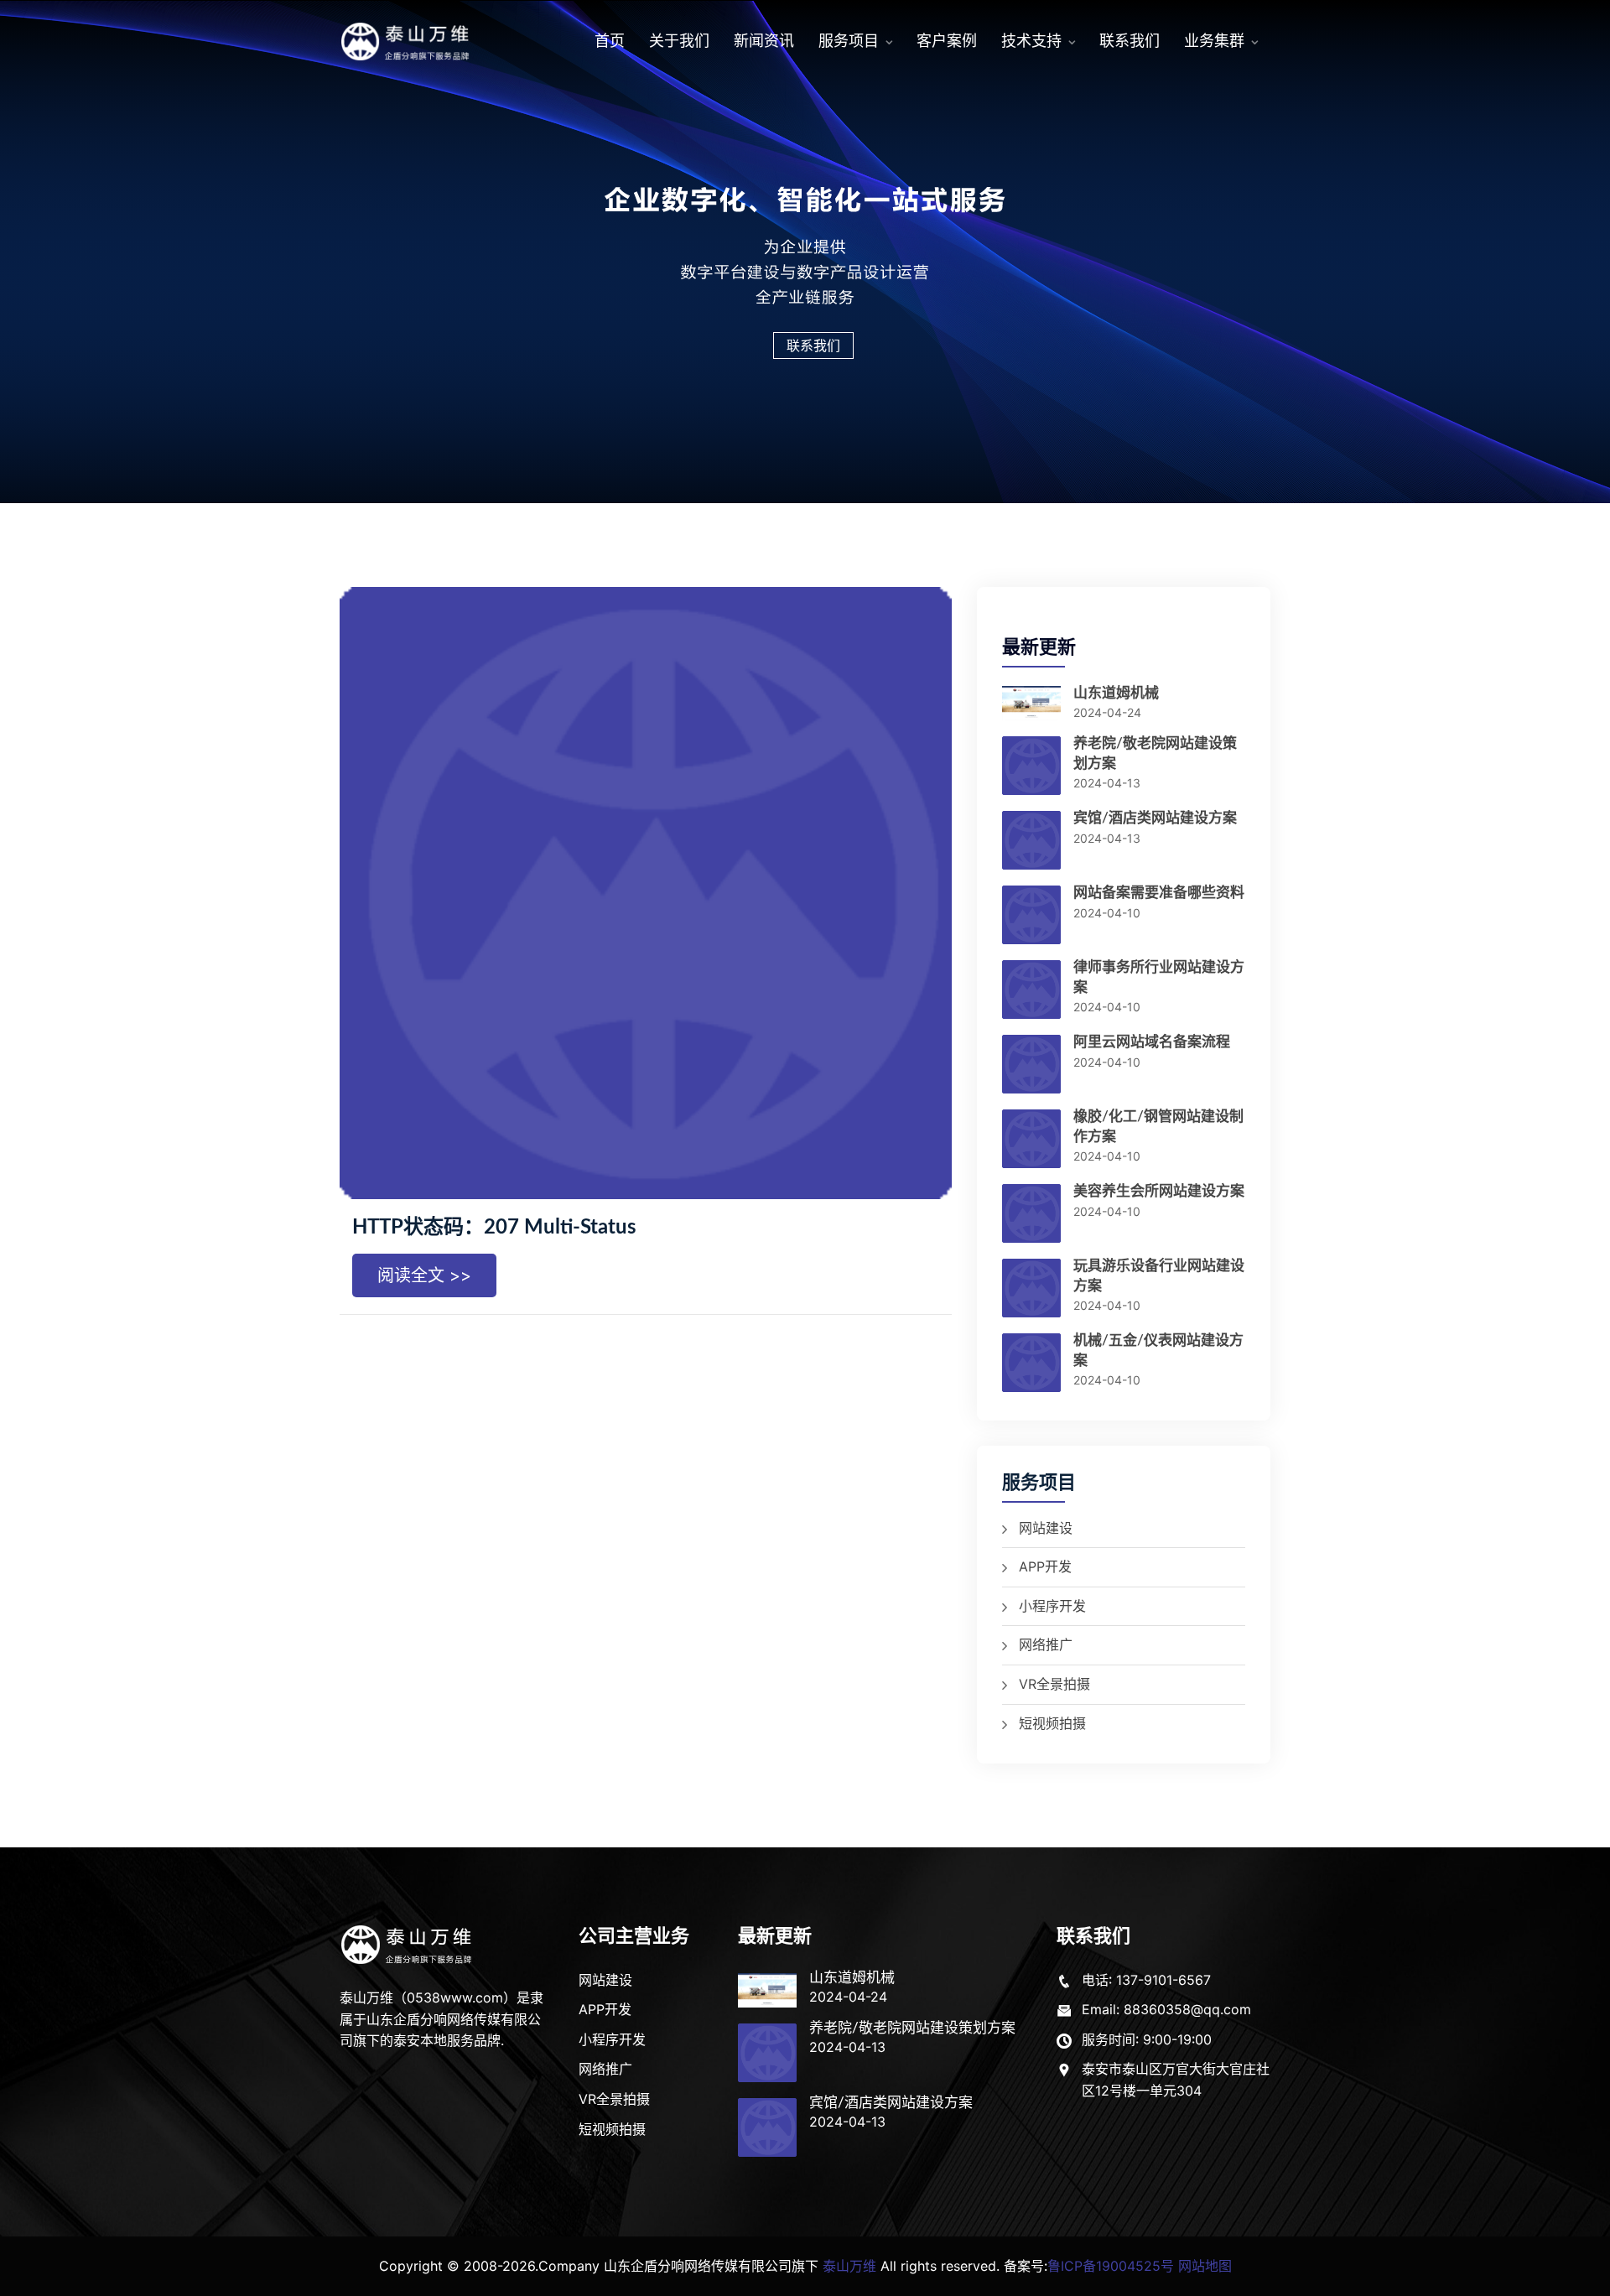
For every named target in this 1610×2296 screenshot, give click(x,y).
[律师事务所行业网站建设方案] (1031, 991)
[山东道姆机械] (1031, 704)
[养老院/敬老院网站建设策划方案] (1031, 767)
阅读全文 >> (424, 1275)
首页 (610, 41)
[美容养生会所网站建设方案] (1031, 1215)
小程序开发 (1052, 1606)
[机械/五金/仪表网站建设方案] (1031, 1364)
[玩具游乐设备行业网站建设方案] (1031, 1290)
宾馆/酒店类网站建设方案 (1155, 818)
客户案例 (947, 41)
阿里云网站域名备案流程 (1152, 1042)
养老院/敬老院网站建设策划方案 (912, 2028)
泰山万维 (849, 2266)
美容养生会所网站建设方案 (1159, 1191)
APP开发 (1045, 1566)
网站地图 (1205, 2266)
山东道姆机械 (1116, 693)
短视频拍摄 (1052, 1723)
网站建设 (1046, 1528)
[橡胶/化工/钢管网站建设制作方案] (1031, 1140)
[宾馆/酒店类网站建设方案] (1031, 842)
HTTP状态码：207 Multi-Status (494, 1228)
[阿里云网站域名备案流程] (1031, 1066)
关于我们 (679, 41)
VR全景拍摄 (1054, 1684)
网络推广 (1046, 1644)
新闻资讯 (764, 41)
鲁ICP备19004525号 (1111, 2266)
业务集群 (1214, 41)
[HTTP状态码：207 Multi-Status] (646, 893)
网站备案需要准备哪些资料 (1159, 893)
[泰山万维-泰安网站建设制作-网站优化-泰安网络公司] (407, 42)
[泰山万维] (408, 1944)
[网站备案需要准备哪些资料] (1031, 917)
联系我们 (1130, 41)
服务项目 (849, 41)
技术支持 (1031, 41)
